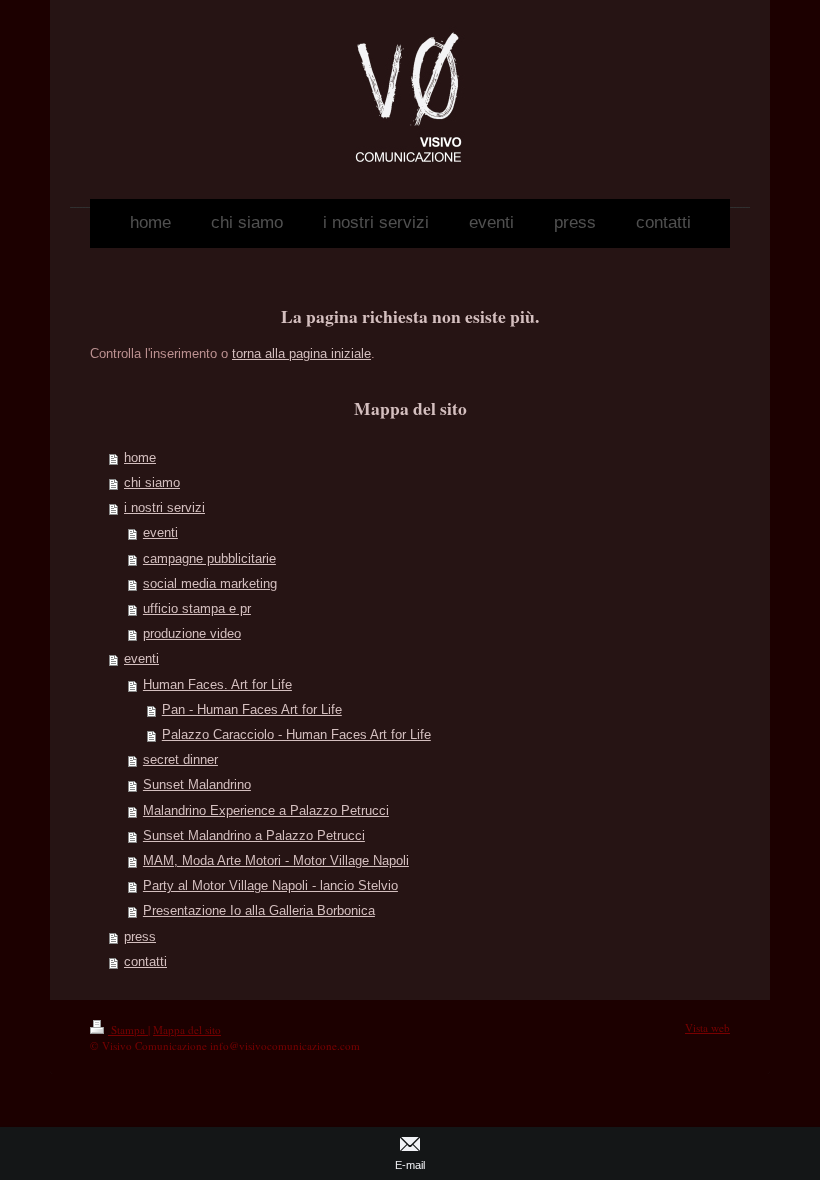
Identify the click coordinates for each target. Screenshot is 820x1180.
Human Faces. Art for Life (217, 685)
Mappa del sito (187, 1029)
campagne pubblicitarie (209, 559)
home (140, 458)
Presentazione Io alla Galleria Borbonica (259, 911)
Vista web (707, 1027)
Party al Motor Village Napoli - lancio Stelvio (270, 886)
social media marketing (210, 584)
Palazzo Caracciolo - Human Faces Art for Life (296, 735)
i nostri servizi (164, 508)
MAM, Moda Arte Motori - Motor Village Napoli (276, 861)
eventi (160, 533)
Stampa (128, 1029)
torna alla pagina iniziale (301, 354)
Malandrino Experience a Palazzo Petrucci (266, 811)
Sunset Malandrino (197, 785)
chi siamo (152, 483)
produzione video (192, 634)
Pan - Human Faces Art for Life (252, 710)
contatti (145, 962)
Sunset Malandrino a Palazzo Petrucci (254, 836)
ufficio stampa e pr (197, 609)
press (140, 937)
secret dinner (180, 760)
